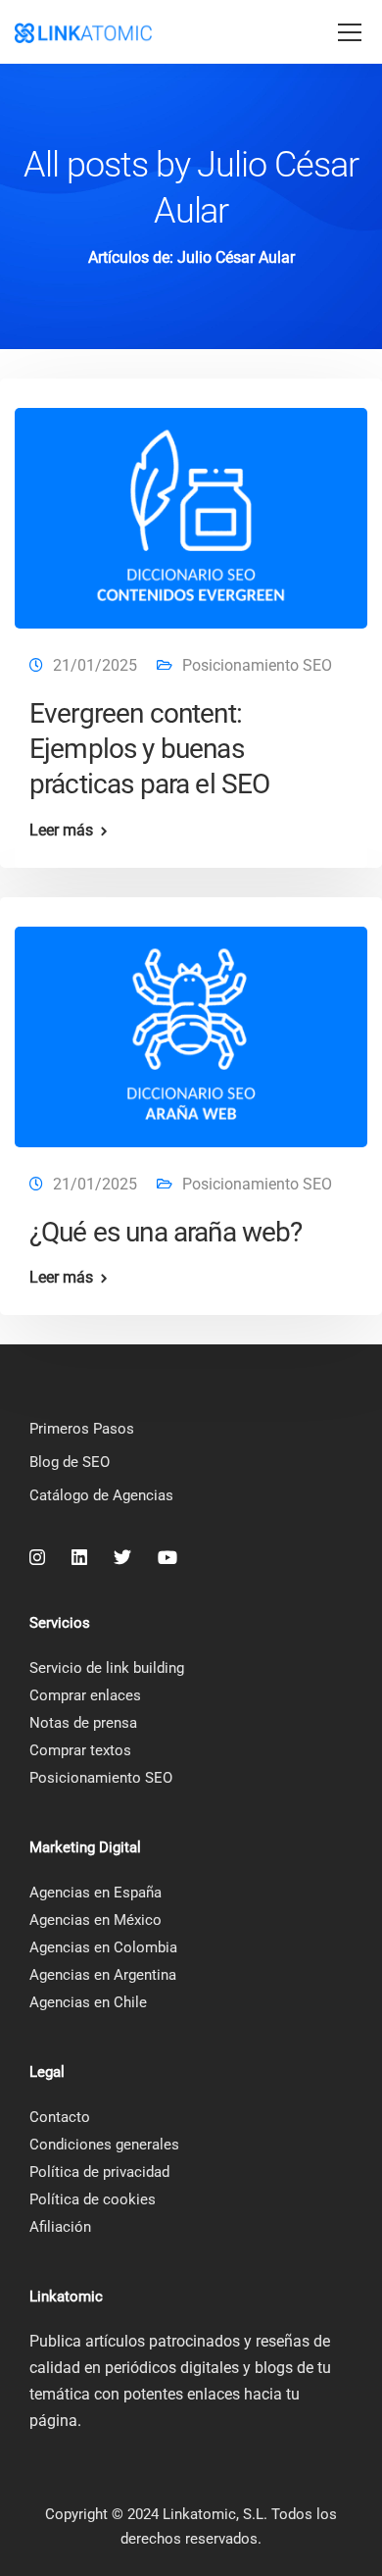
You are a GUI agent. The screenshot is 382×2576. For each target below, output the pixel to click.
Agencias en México (95, 1920)
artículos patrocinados (163, 2341)
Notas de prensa (83, 1723)
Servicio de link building (107, 1668)
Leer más (61, 831)
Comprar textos (80, 1750)
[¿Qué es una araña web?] (191, 1028)
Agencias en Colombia (103, 1947)
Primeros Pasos (82, 1429)
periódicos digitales (172, 2368)
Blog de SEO (70, 1462)
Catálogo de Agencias (101, 1495)
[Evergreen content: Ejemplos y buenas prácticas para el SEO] (191, 509)
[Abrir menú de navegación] (350, 33)
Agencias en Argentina (103, 1975)
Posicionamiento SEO (257, 665)
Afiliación (60, 2227)
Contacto (60, 2117)
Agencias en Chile (88, 2002)
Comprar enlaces (85, 1695)
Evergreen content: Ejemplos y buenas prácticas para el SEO (149, 749)
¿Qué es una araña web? (166, 1232)
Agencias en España (95, 1893)
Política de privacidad (99, 2172)
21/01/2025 (95, 665)
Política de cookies (93, 2199)
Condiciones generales (104, 2145)
